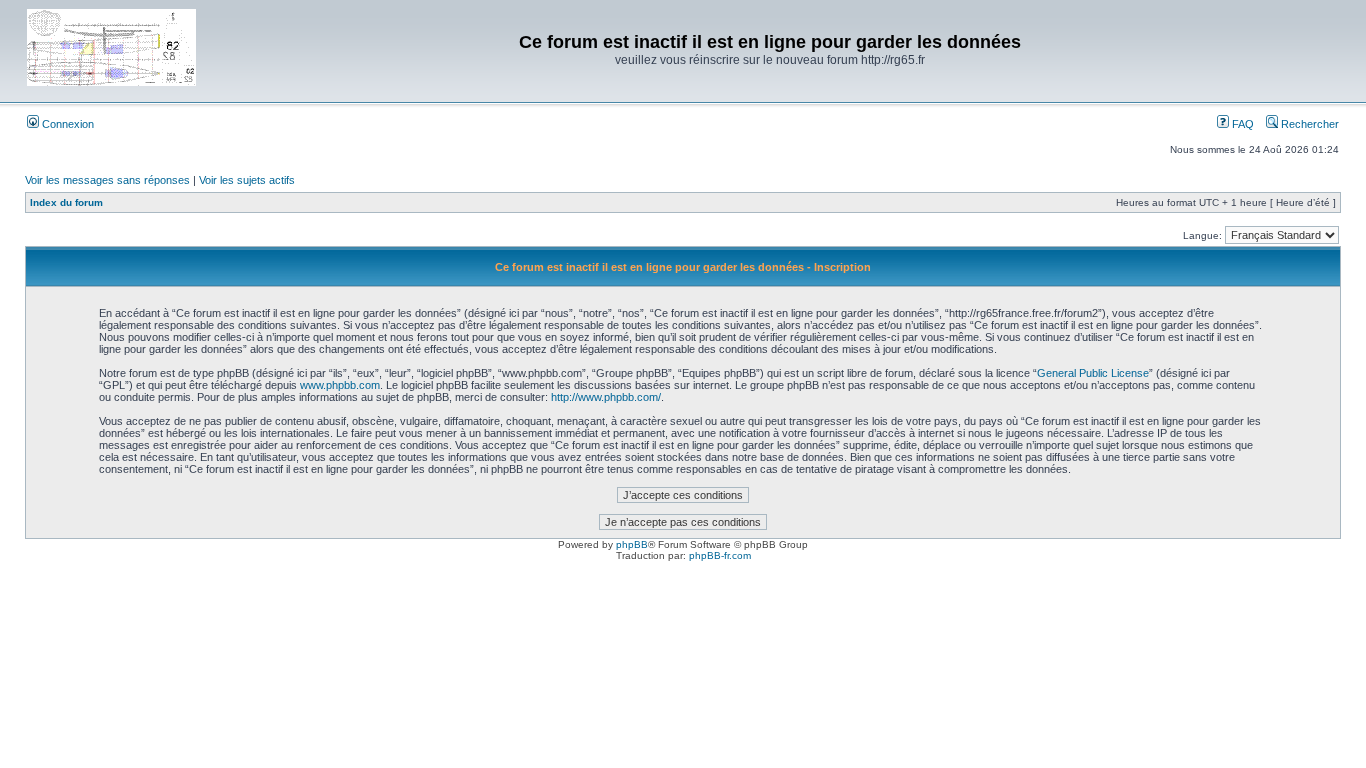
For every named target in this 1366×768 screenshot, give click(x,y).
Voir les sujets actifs (247, 180)
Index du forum (66, 202)
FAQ (1241, 124)
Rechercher (1308, 124)
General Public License (1093, 373)
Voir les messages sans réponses (107, 180)
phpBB (632, 544)
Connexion (66, 124)
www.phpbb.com (340, 385)
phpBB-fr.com (720, 555)
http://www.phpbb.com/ (606, 397)
